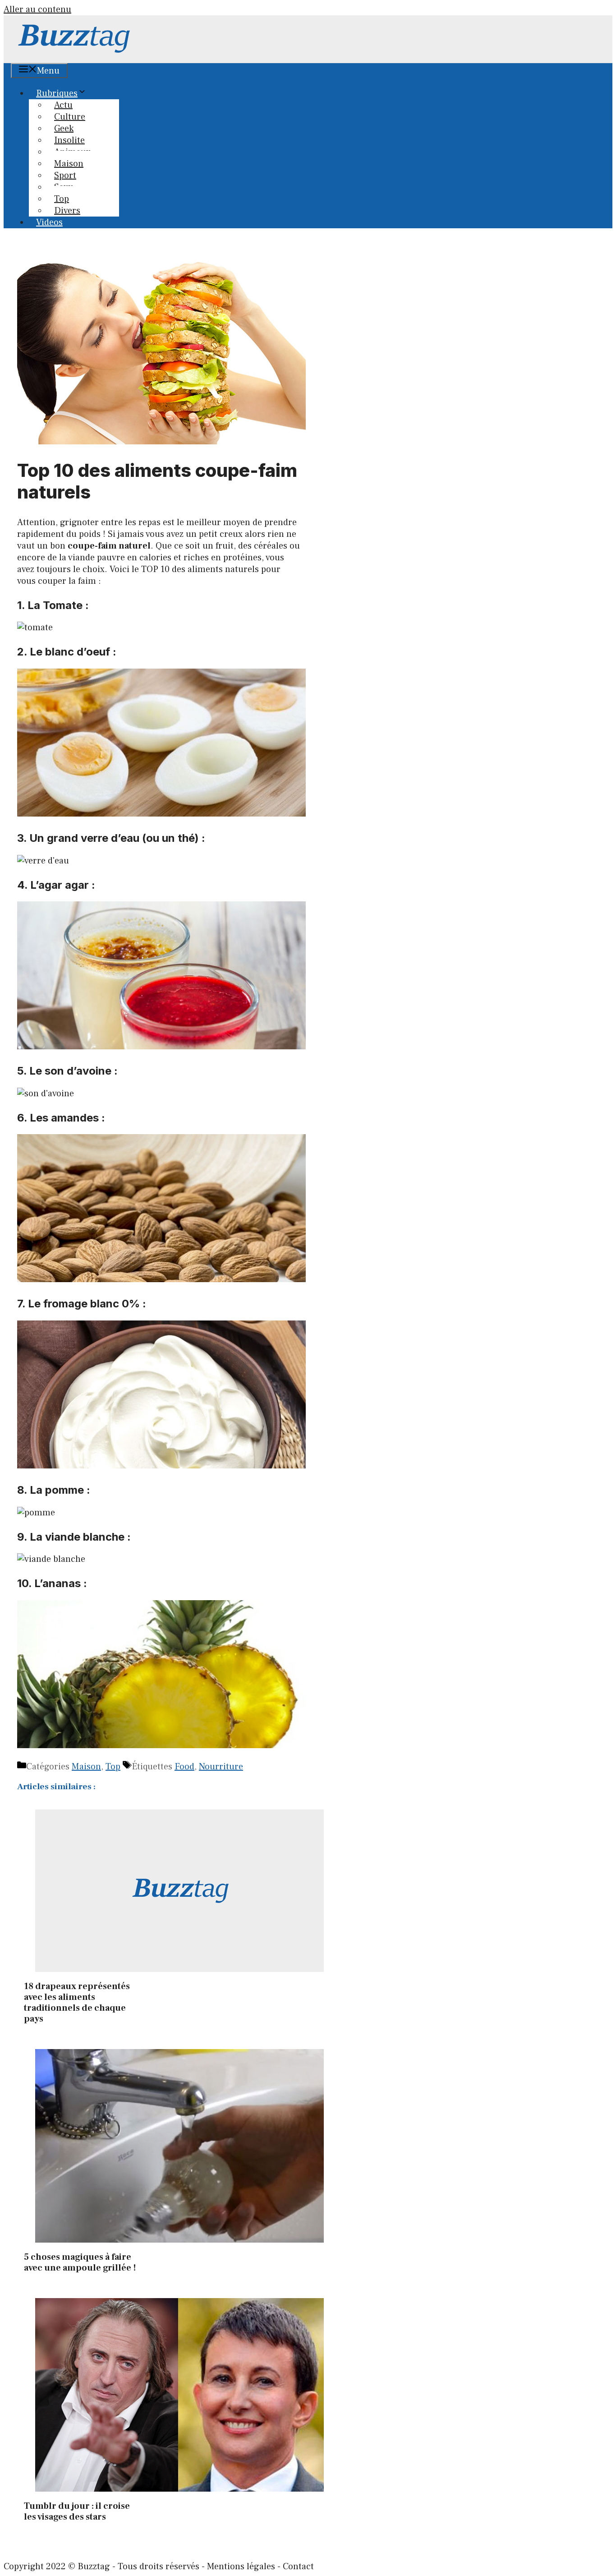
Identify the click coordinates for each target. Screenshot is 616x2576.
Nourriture (221, 1767)
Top (113, 1767)
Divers (67, 211)
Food (184, 1767)
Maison (86, 1767)
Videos (49, 222)
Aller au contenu (37, 9)
